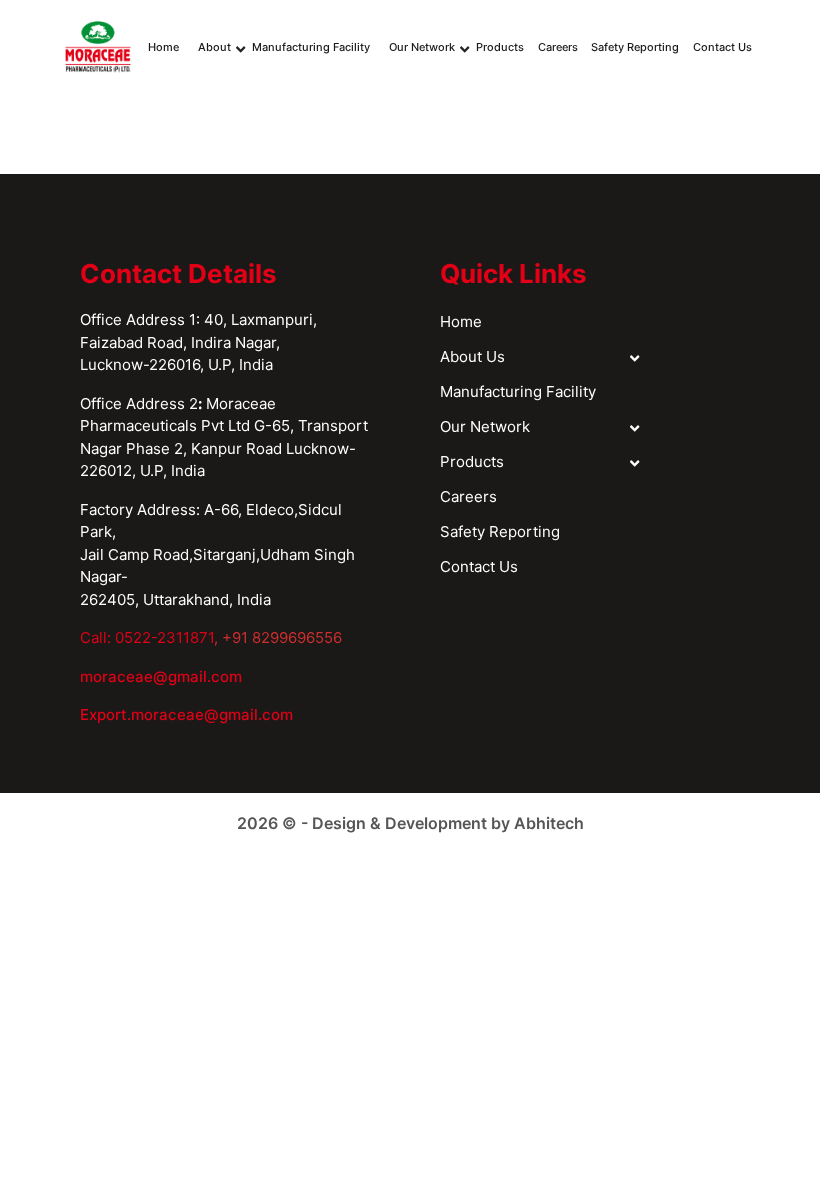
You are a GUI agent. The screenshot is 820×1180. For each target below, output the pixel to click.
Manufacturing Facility (311, 47)
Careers (558, 47)
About (214, 47)
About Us (472, 356)
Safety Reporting (635, 47)
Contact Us (722, 47)
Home (163, 47)
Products (500, 47)
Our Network (422, 47)
